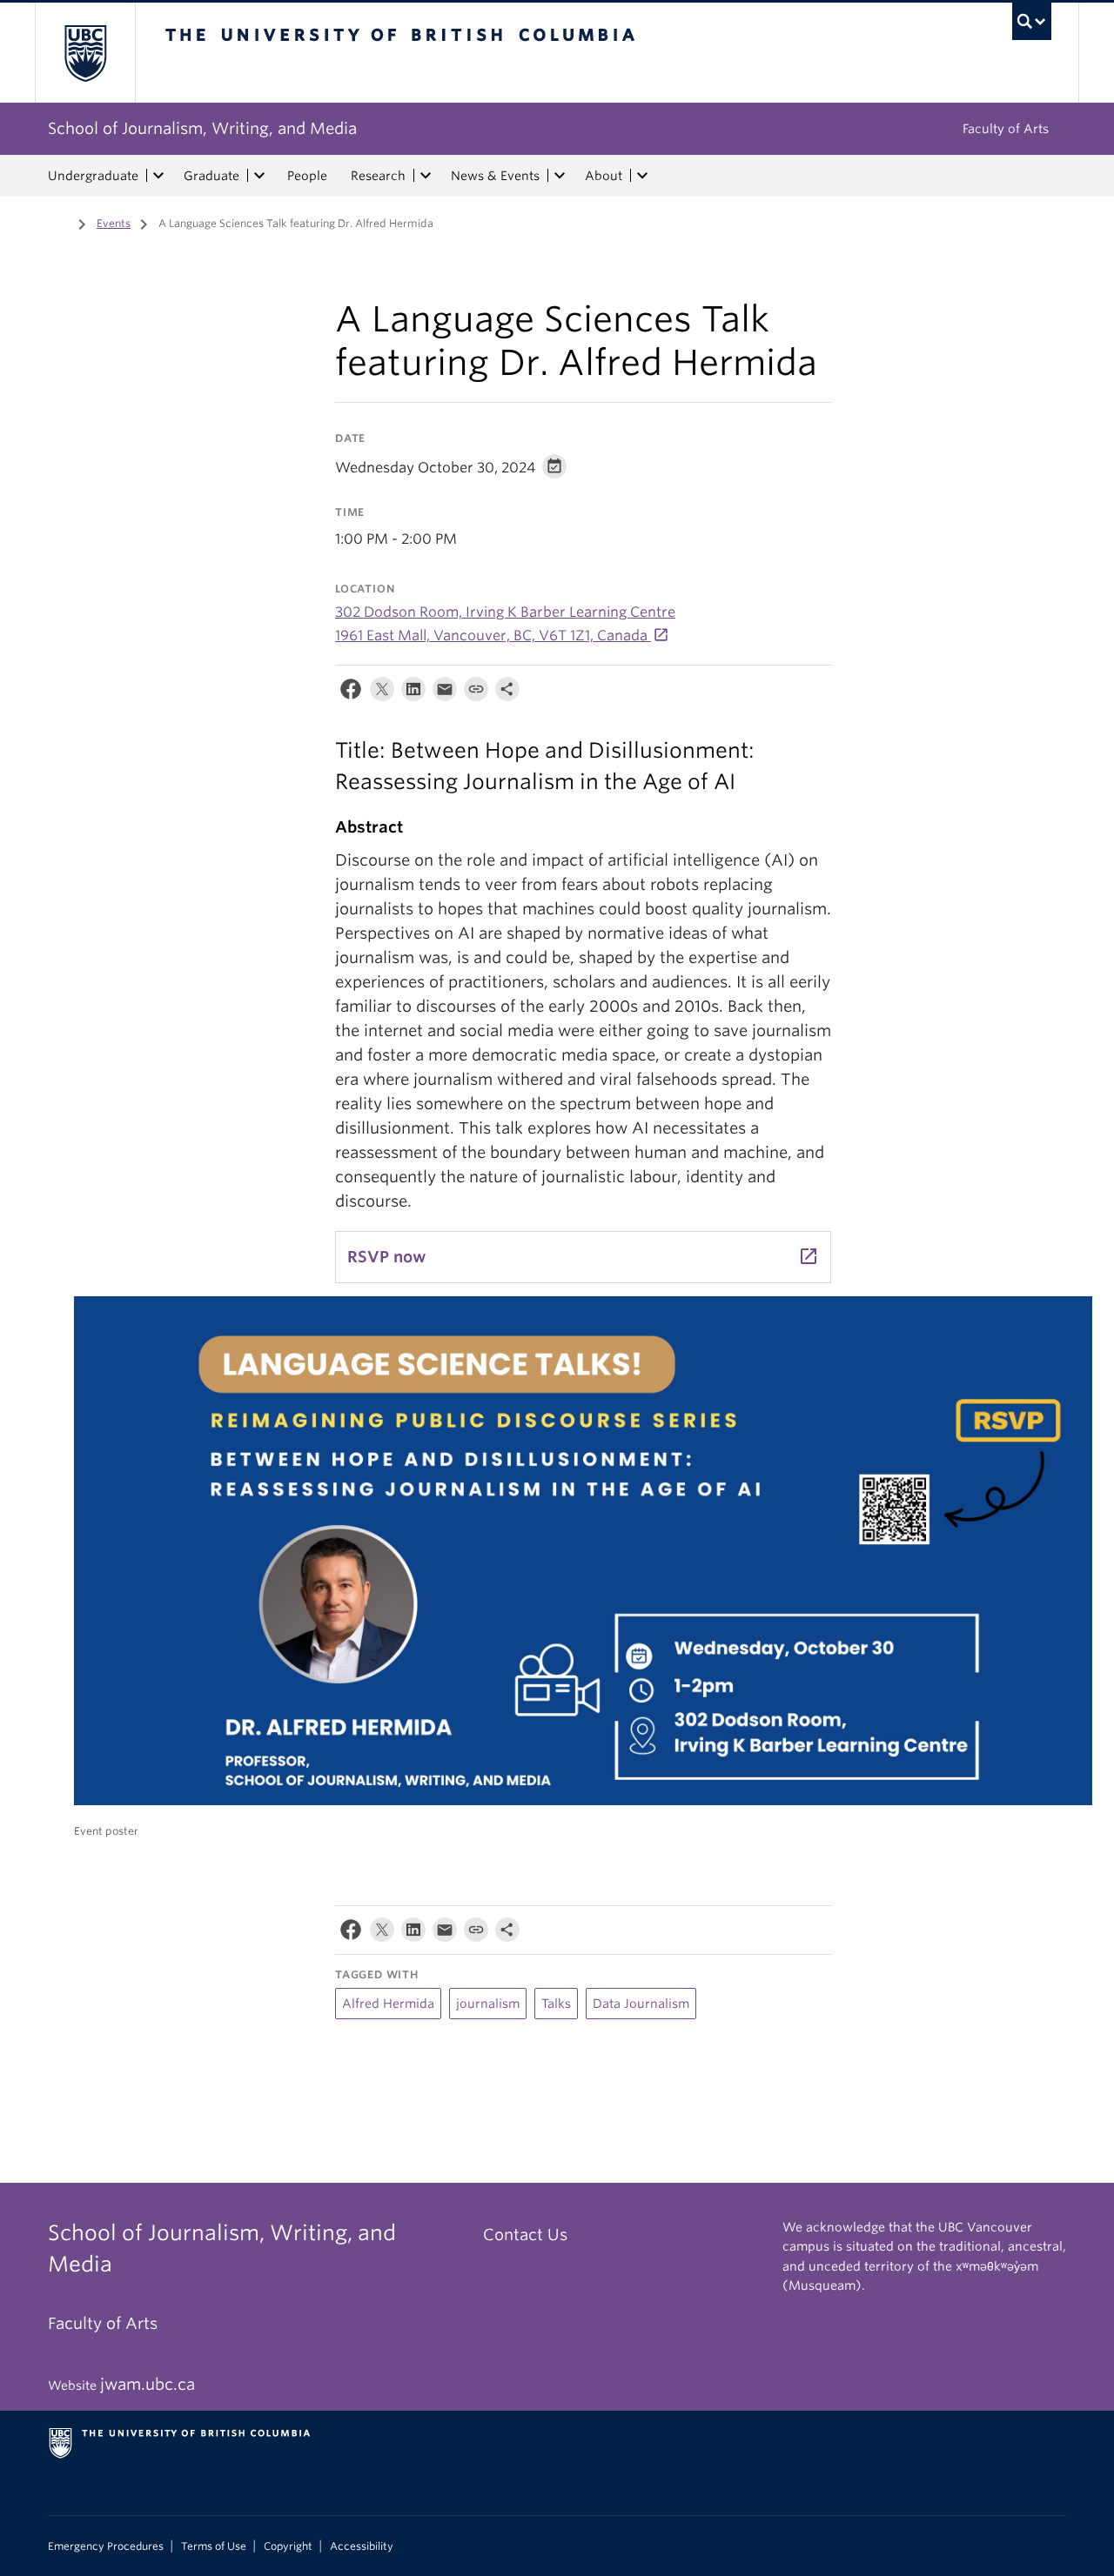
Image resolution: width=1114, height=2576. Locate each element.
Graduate (211, 176)
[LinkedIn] (413, 693)
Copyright (288, 2546)
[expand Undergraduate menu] (158, 176)
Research (378, 176)
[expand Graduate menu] (259, 176)
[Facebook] (351, 693)
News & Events (495, 176)
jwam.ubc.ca (148, 2384)
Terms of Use (214, 2546)
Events (114, 223)
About (604, 176)
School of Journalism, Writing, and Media (202, 128)
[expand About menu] (642, 176)
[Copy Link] (476, 693)
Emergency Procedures (106, 2546)
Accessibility (362, 2546)
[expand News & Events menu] (560, 176)
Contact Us (525, 2235)
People (307, 176)
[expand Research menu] (426, 176)
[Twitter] (382, 693)
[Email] (445, 693)
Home (58, 222)
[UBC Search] (1032, 21)
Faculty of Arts (1006, 129)
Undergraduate (93, 176)
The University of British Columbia (85, 53)
